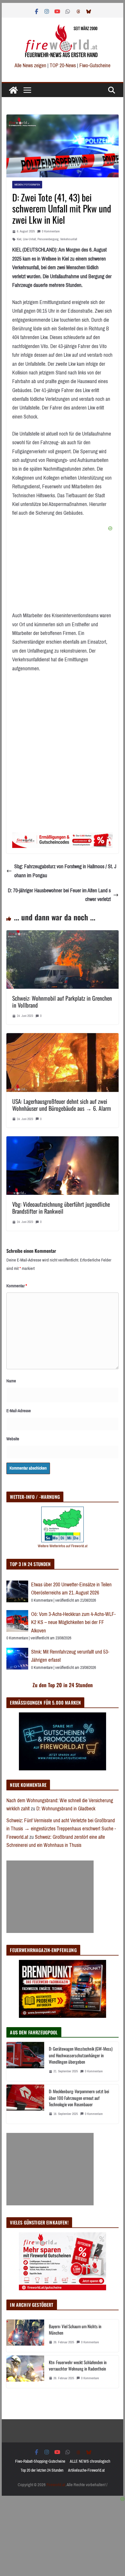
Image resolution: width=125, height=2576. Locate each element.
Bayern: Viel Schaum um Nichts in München (75, 2330)
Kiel (19, 239)
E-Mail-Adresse (19, 1411)
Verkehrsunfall (69, 239)
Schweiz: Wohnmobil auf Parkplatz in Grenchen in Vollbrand (62, 1002)
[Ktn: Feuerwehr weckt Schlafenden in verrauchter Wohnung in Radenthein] (25, 2372)
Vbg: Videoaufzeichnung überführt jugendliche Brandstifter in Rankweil (61, 1208)
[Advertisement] (50, 1897)
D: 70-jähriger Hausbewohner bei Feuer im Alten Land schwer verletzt (59, 895)
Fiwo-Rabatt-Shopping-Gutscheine (40, 2461)
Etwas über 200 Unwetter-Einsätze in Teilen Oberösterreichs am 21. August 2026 (71, 1589)
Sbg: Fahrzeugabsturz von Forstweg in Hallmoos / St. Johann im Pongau (65, 871)
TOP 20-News (63, 65)
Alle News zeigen (30, 65)
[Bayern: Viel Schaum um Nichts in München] (25, 2336)
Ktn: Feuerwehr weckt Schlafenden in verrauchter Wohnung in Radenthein (78, 2365)
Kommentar (17, 1286)
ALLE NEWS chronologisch (90, 2461)
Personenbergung (48, 239)
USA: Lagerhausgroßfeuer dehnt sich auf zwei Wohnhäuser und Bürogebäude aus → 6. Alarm (62, 1105)
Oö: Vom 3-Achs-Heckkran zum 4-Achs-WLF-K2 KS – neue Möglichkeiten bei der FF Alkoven (73, 1622)
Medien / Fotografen (27, 184)
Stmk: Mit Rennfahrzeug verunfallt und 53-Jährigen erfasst (70, 1656)
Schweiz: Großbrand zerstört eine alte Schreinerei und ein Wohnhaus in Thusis (56, 1841)
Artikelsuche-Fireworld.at (86, 2470)
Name (11, 1381)
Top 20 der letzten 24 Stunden (42, 2470)
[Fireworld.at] (13, 90)
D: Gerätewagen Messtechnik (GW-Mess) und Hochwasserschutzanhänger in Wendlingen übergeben (81, 2055)
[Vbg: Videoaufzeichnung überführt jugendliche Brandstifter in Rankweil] (62, 1141)
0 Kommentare (51, 231)
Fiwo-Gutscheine (95, 65)
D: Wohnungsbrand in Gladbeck (66, 1809)
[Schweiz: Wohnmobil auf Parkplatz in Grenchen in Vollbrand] (62, 935)
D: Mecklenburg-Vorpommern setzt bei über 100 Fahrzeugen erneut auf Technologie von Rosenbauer (79, 2098)
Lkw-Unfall (29, 239)
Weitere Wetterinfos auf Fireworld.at (63, 1546)
